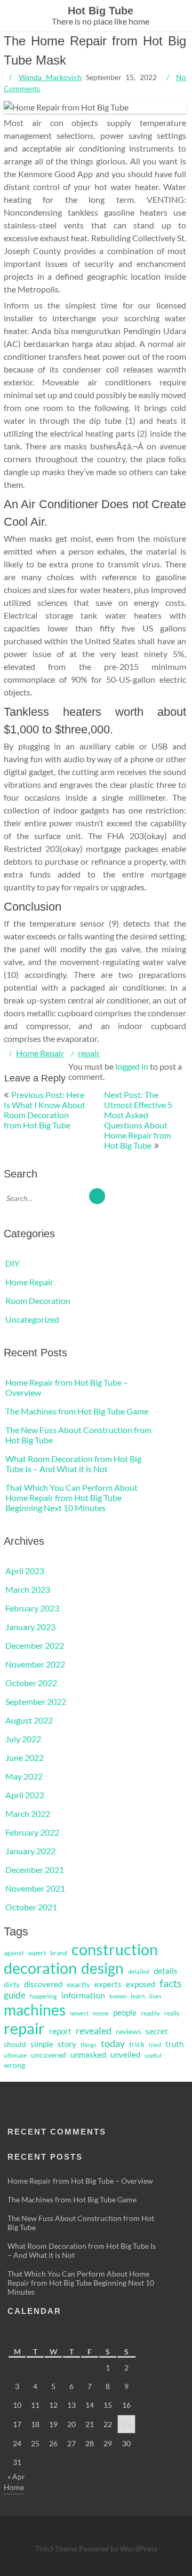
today (113, 2043)
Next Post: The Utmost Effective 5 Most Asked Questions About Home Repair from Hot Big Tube (138, 1120)
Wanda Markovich (50, 77)
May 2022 (24, 1776)
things (89, 2045)
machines (35, 2010)
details (166, 1971)
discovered (43, 1984)
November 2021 (35, 1888)
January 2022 (30, 1851)
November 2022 (35, 1664)
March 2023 (28, 1589)
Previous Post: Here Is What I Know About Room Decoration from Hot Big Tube (45, 1110)
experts (108, 1984)
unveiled (125, 2055)
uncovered (49, 2055)
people (125, 2012)
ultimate (15, 2055)
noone (101, 2013)
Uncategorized (32, 1319)
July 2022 (23, 1739)
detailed (139, 1971)
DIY (13, 1263)
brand (59, 1953)
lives (155, 1996)
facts (171, 1983)
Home (14, 2487)
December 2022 (35, 1645)
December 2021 (35, 1870)
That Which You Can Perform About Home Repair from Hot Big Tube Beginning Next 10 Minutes (71, 1498)
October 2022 (31, 1683)
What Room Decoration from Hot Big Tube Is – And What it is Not (73, 1464)
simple (42, 2044)
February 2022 (32, 1832)
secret (157, 2031)
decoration (40, 1968)
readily (150, 2013)
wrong (14, 2065)
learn (138, 1996)
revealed (94, 2030)
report (60, 2031)
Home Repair (40, 1053)
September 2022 (36, 1701)
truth (174, 2044)
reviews (129, 2032)
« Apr (16, 2476)
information (83, 1995)
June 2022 (25, 1757)
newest (79, 2013)
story (67, 2044)
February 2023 (32, 1608)
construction (115, 1949)
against (14, 1953)
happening (43, 1996)
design (102, 1968)
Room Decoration (38, 1301)
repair (89, 1053)
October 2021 (31, 1907)
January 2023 (30, 1627)
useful (153, 2055)
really (172, 2013)
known (118, 1996)
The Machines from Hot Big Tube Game (77, 1411)
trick (137, 2044)
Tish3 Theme (57, 2549)
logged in (132, 1066)
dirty (12, 1985)
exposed (141, 1984)
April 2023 (25, 1571)
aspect (37, 1953)
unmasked (88, 2055)
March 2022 (28, 1814)
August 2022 (29, 1720)
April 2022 (25, 1795)
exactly (78, 1985)
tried (155, 2045)
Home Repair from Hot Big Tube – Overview (80, 2181)
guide (15, 1995)
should (15, 2044)
